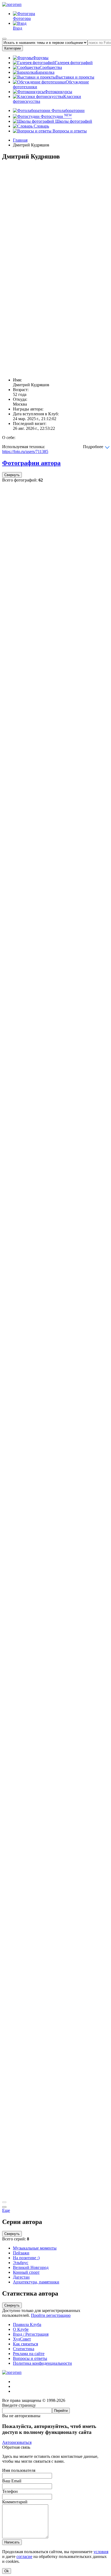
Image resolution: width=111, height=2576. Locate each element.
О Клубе (21, 2329)
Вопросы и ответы (69, 131)
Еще (6, 2210)
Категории (13, 48)
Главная (20, 140)
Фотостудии (56, 116)
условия (101, 2552)
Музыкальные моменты (35, 2248)
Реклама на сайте (29, 2354)
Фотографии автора (31, 463)
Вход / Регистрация (31, 2334)
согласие (24, 2556)
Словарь (41, 126)
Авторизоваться (17, 2442)
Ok (7, 2571)
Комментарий (15, 2502)
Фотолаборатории (67, 110)
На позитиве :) (26, 2258)
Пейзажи (21, 2253)
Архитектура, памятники (36, 2282)
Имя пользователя (19, 2470)
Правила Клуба (27, 2324)
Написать (12, 2542)
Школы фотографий (73, 121)
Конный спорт (26, 2272)
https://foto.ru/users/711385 (25, 451)
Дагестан (21, 2277)
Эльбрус (21, 2263)
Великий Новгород (31, 2267)
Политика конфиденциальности (42, 2363)
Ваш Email (12, 2481)
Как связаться (25, 2344)
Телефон (10, 2491)
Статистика (24, 2349)
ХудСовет (22, 2339)
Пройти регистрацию (51, 2315)
